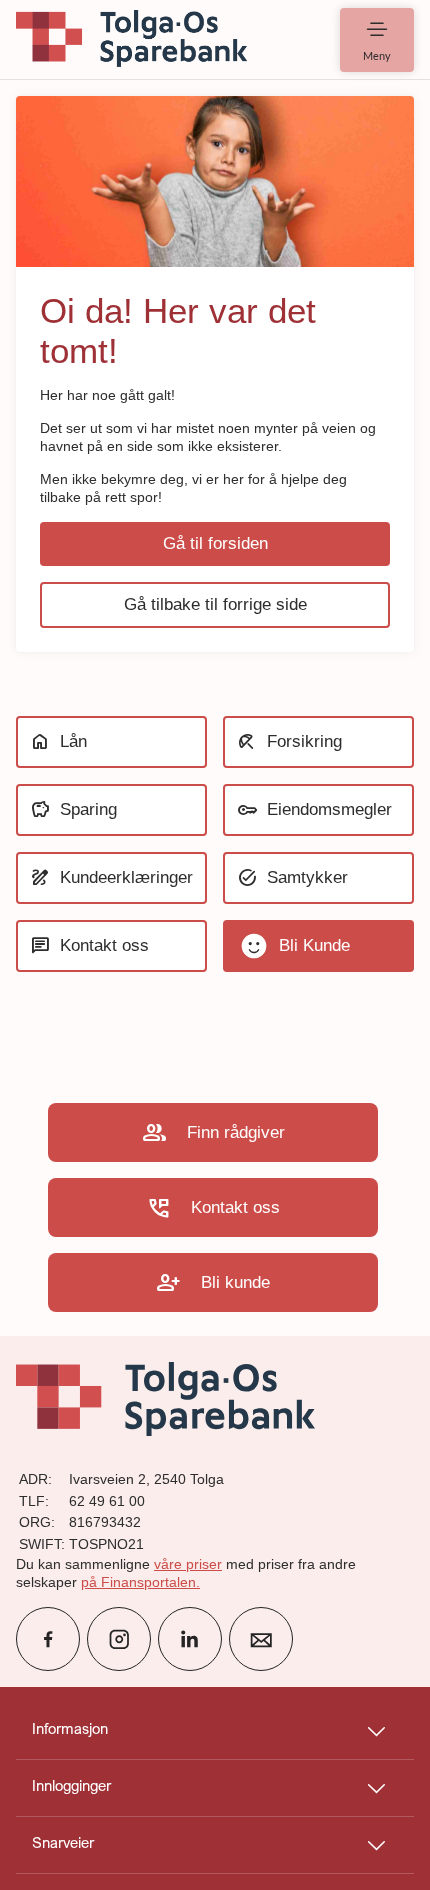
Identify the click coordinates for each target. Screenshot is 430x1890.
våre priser (188, 1564)
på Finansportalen (138, 1582)
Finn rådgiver (213, 1132)
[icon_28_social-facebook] (48, 1639)
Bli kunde (213, 1282)
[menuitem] (132, 39)
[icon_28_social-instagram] (119, 1639)
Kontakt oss (213, 1207)
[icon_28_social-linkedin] (190, 1639)
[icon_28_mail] (261, 1639)
